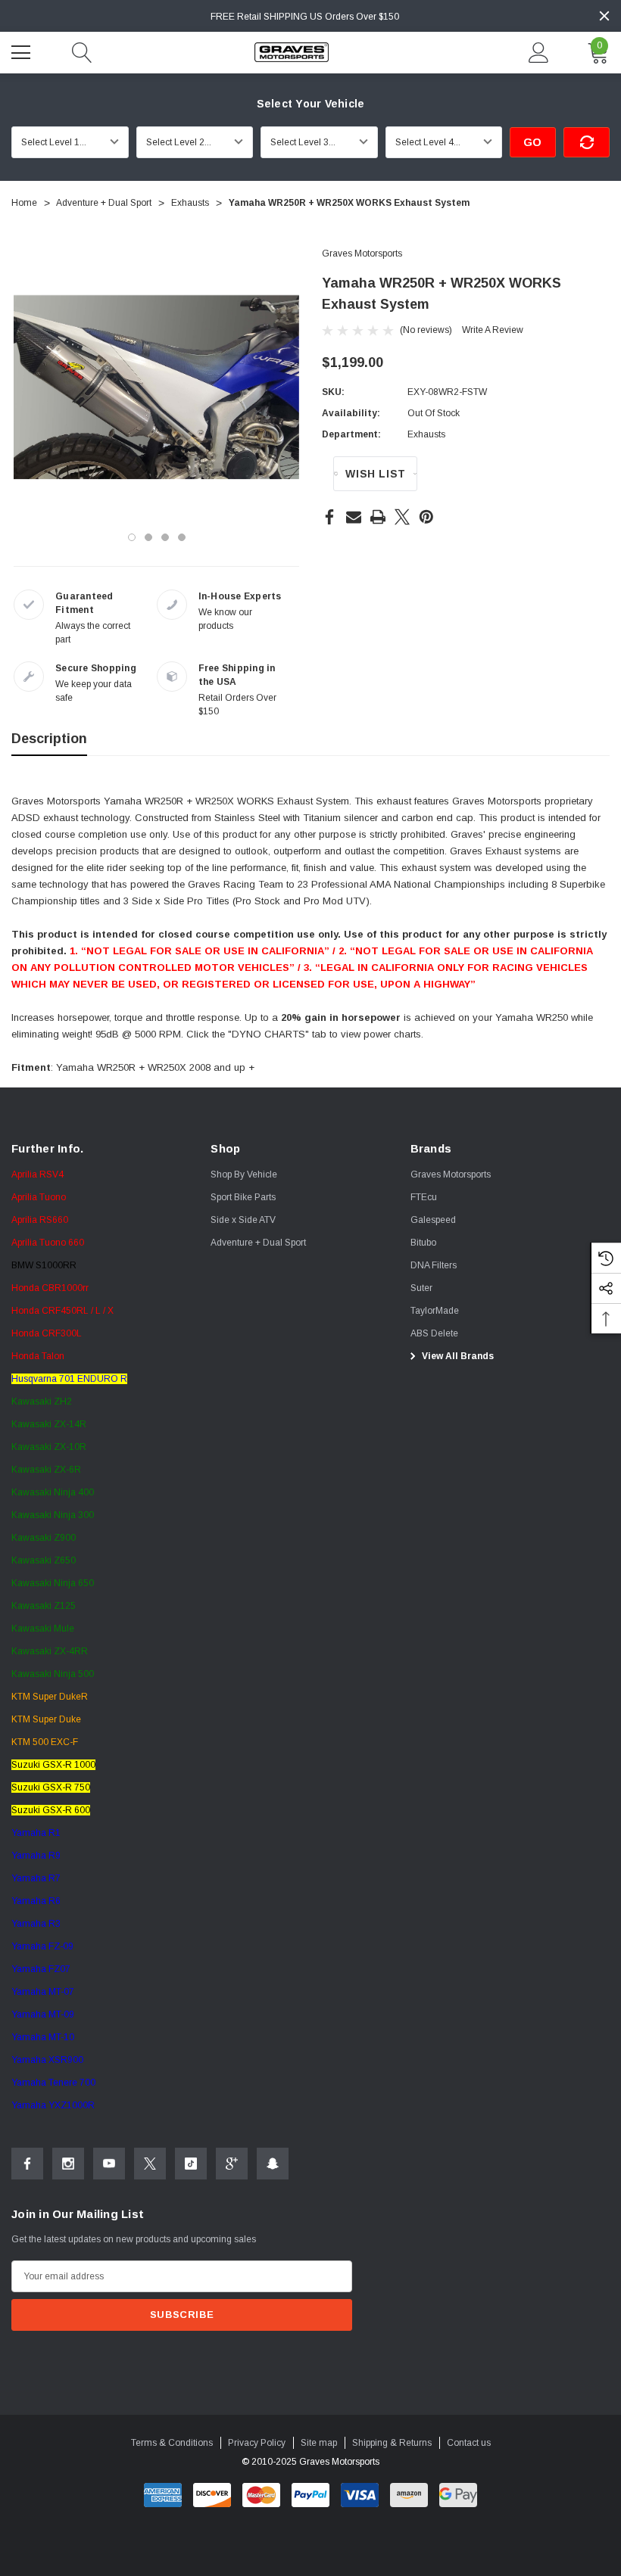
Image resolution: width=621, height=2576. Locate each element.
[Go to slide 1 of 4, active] (132, 537)
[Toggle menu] (23, 51)
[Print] (378, 517)
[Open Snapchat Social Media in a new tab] (273, 2164)
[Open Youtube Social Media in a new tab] (109, 2164)
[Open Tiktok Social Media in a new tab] (191, 2164)
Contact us (469, 2443)
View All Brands (457, 1356)
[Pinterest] (426, 517)
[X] (402, 517)
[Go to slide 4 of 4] (182, 537)
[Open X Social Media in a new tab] (150, 2164)
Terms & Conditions (172, 2443)
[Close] (604, 16)
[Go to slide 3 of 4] (165, 537)
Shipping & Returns (392, 2443)
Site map (319, 2443)
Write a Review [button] (493, 330)
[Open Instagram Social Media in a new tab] (68, 2164)
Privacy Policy (257, 2443)
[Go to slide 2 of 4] (148, 537)
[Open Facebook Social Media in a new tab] (27, 2164)
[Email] (354, 517)
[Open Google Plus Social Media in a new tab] (232, 2164)
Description (49, 739)
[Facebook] (329, 517)
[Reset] (587, 142)
